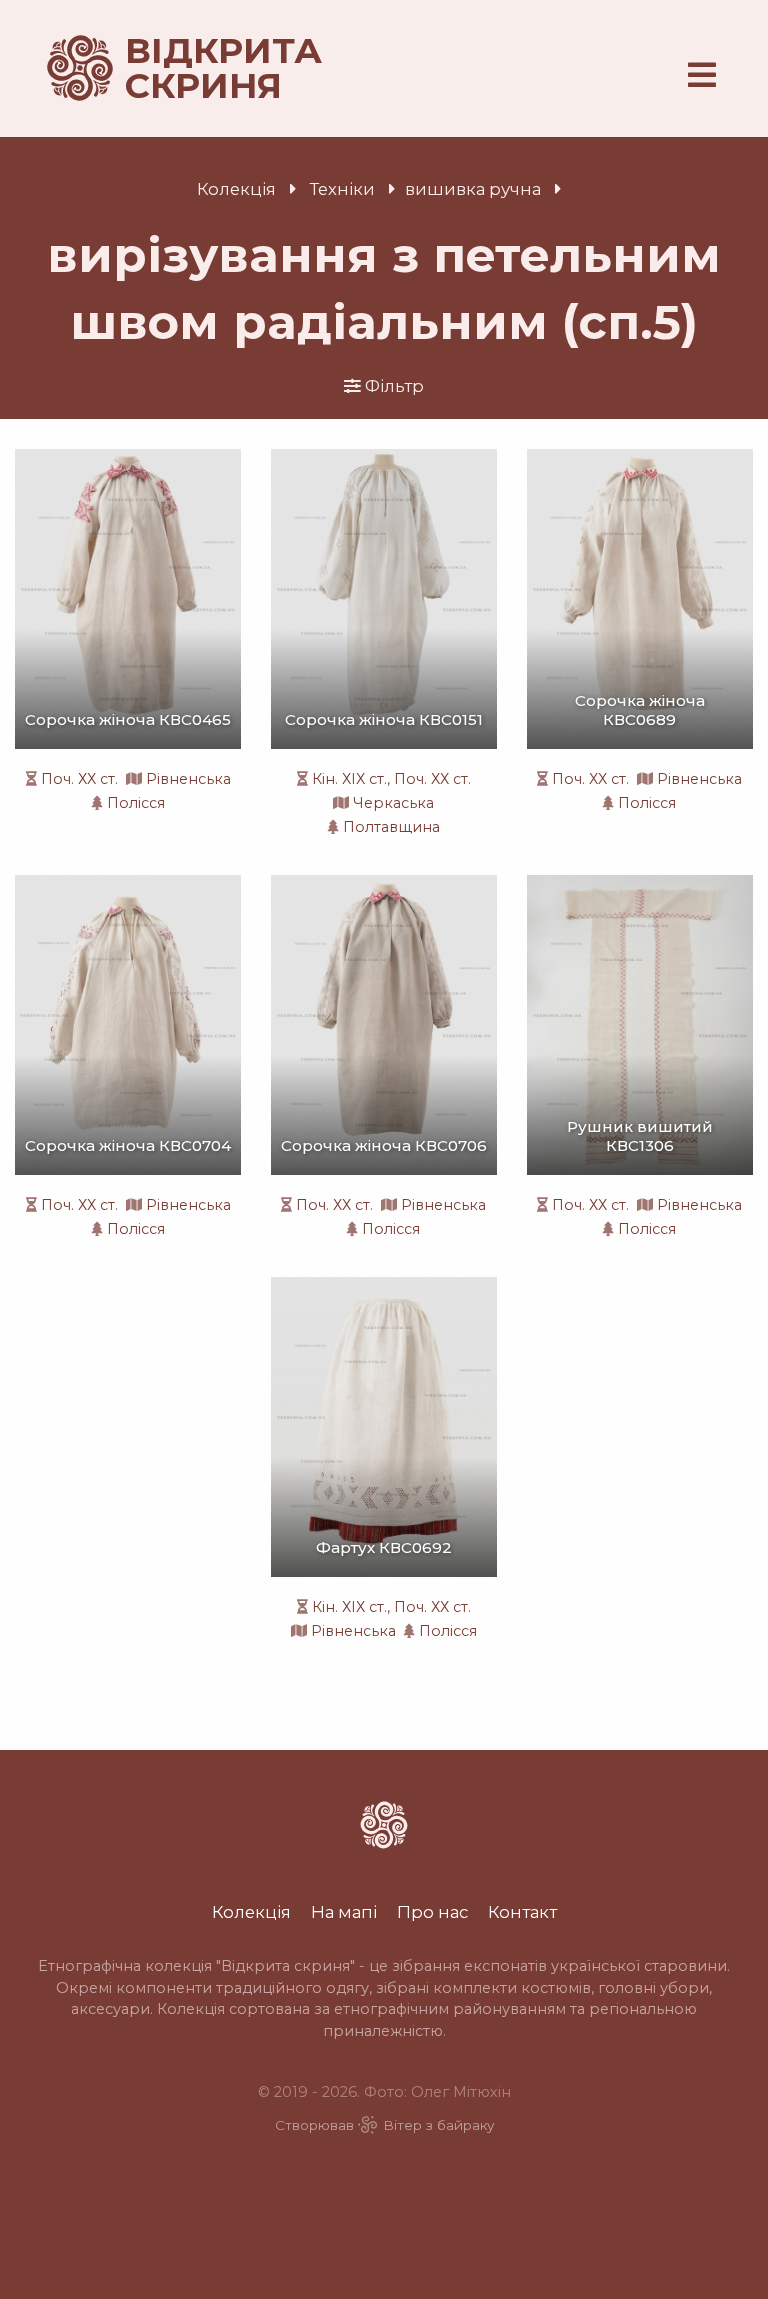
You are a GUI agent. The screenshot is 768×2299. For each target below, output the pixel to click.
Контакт (522, 1912)
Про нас (432, 1912)
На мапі (344, 1912)
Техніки (342, 189)
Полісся (136, 803)
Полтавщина (391, 827)
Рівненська (188, 779)
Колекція (236, 189)
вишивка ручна (473, 189)
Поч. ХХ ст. (79, 779)
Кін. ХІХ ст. (349, 779)
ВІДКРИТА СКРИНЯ (200, 68)
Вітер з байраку (438, 2125)
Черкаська (393, 803)
